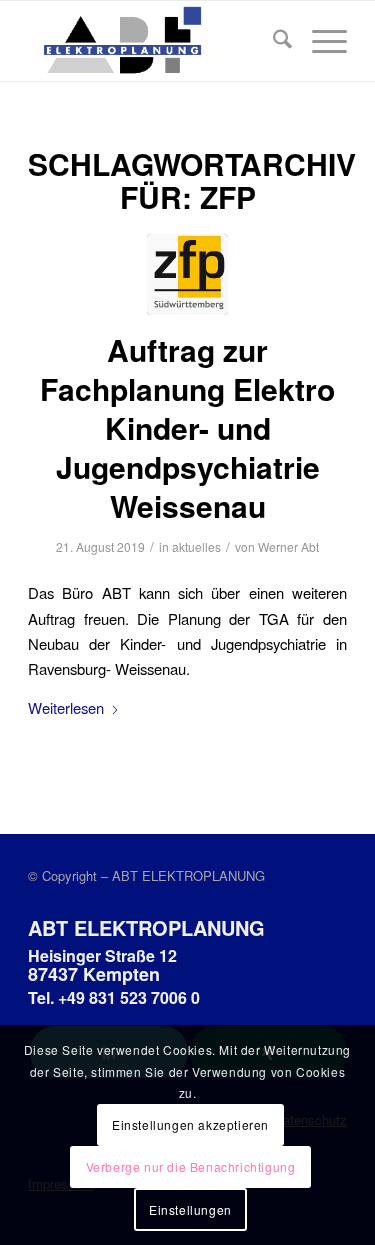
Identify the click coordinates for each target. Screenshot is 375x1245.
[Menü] (319, 41)
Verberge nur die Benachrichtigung (191, 1166)
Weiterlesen (66, 707)
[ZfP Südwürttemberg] (187, 274)
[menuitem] (272, 41)
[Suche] (272, 41)
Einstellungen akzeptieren (190, 1124)
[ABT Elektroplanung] (155, 41)
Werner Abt (288, 546)
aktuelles (196, 546)
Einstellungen (190, 1209)
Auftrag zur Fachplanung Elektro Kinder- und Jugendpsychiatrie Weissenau (187, 427)
